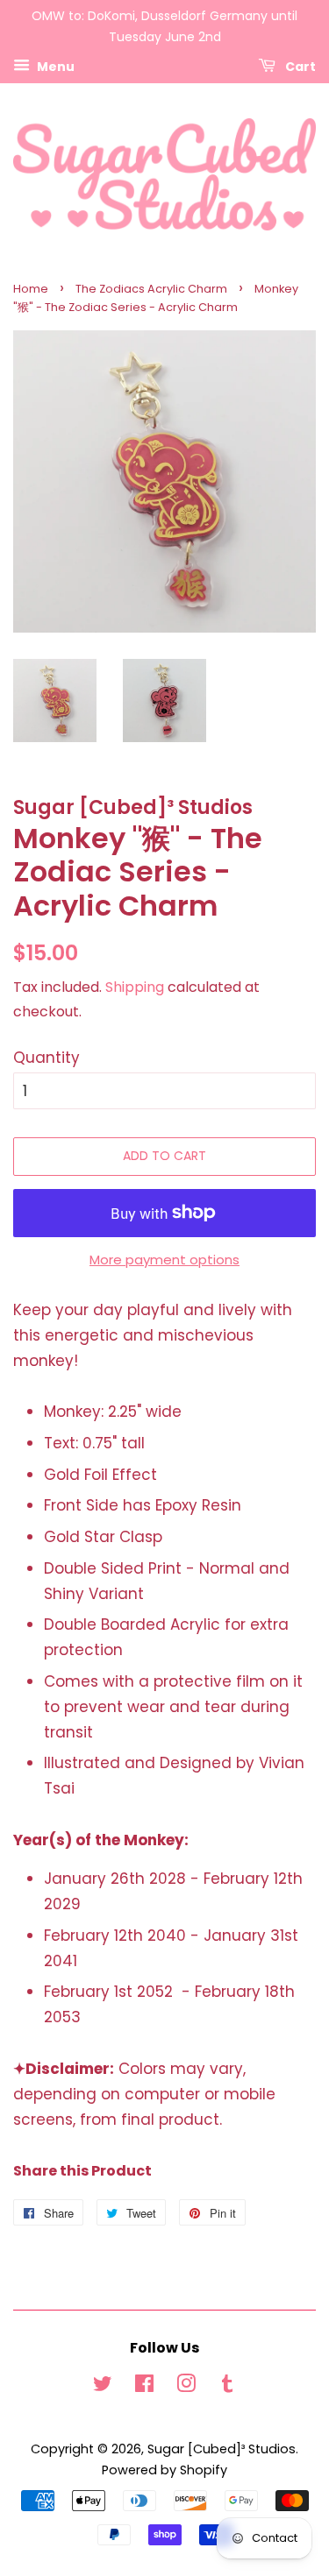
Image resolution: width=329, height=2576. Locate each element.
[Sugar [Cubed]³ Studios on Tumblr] (227, 2387)
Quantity (46, 1058)
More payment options (164, 1260)
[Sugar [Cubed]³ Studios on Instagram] (186, 2387)
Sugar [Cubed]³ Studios (222, 2449)
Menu (54, 66)
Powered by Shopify (164, 2470)
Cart (299, 66)
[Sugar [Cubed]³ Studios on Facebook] (144, 2387)
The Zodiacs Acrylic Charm (151, 289)
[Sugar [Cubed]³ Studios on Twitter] (103, 2387)
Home (31, 289)
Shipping (135, 987)
